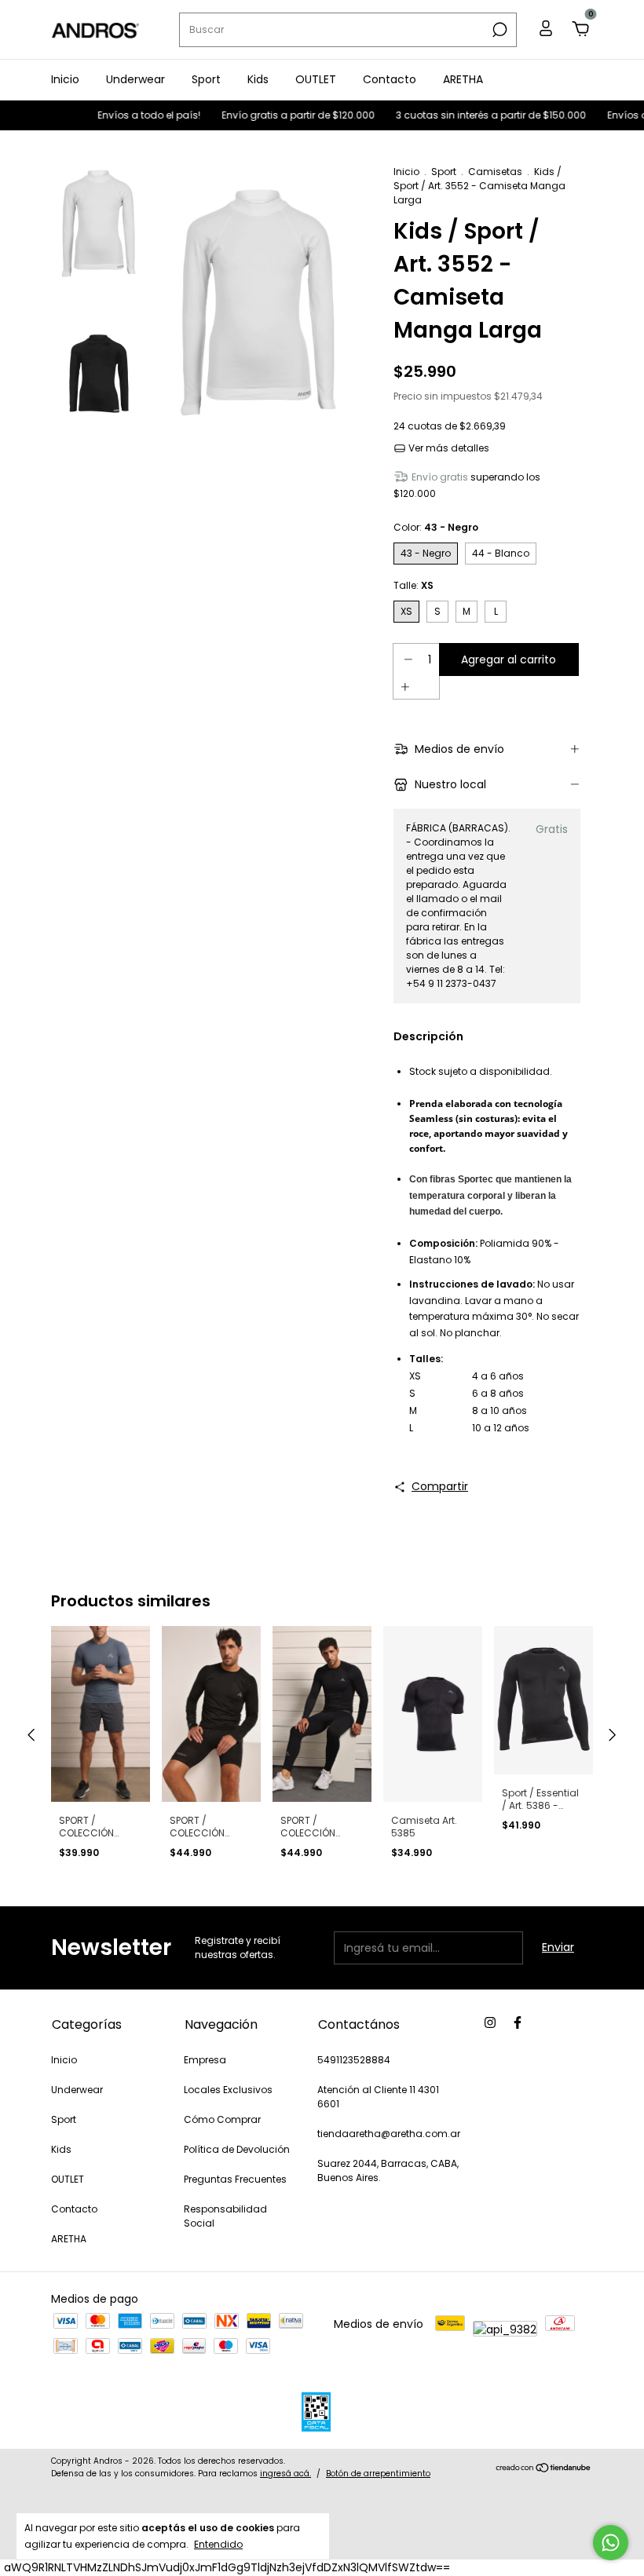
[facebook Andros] (518, 2023)
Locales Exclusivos (228, 2090)
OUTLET (316, 79)
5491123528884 (354, 2060)
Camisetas (495, 172)
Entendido (218, 2544)
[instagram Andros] (490, 2023)
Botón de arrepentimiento (378, 2474)
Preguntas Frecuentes (235, 2179)
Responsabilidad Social (225, 2216)
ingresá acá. (285, 2474)
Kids (258, 79)
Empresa (205, 2060)
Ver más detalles (448, 448)
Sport (206, 79)
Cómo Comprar (222, 2119)
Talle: (413, 585)
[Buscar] (498, 30)
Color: (436, 527)
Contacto (390, 79)
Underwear (135, 79)
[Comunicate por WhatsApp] (611, 2543)
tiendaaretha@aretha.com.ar (389, 2134)
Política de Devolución (237, 2149)
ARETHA (463, 79)
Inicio (65, 79)
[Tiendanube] (544, 2469)
